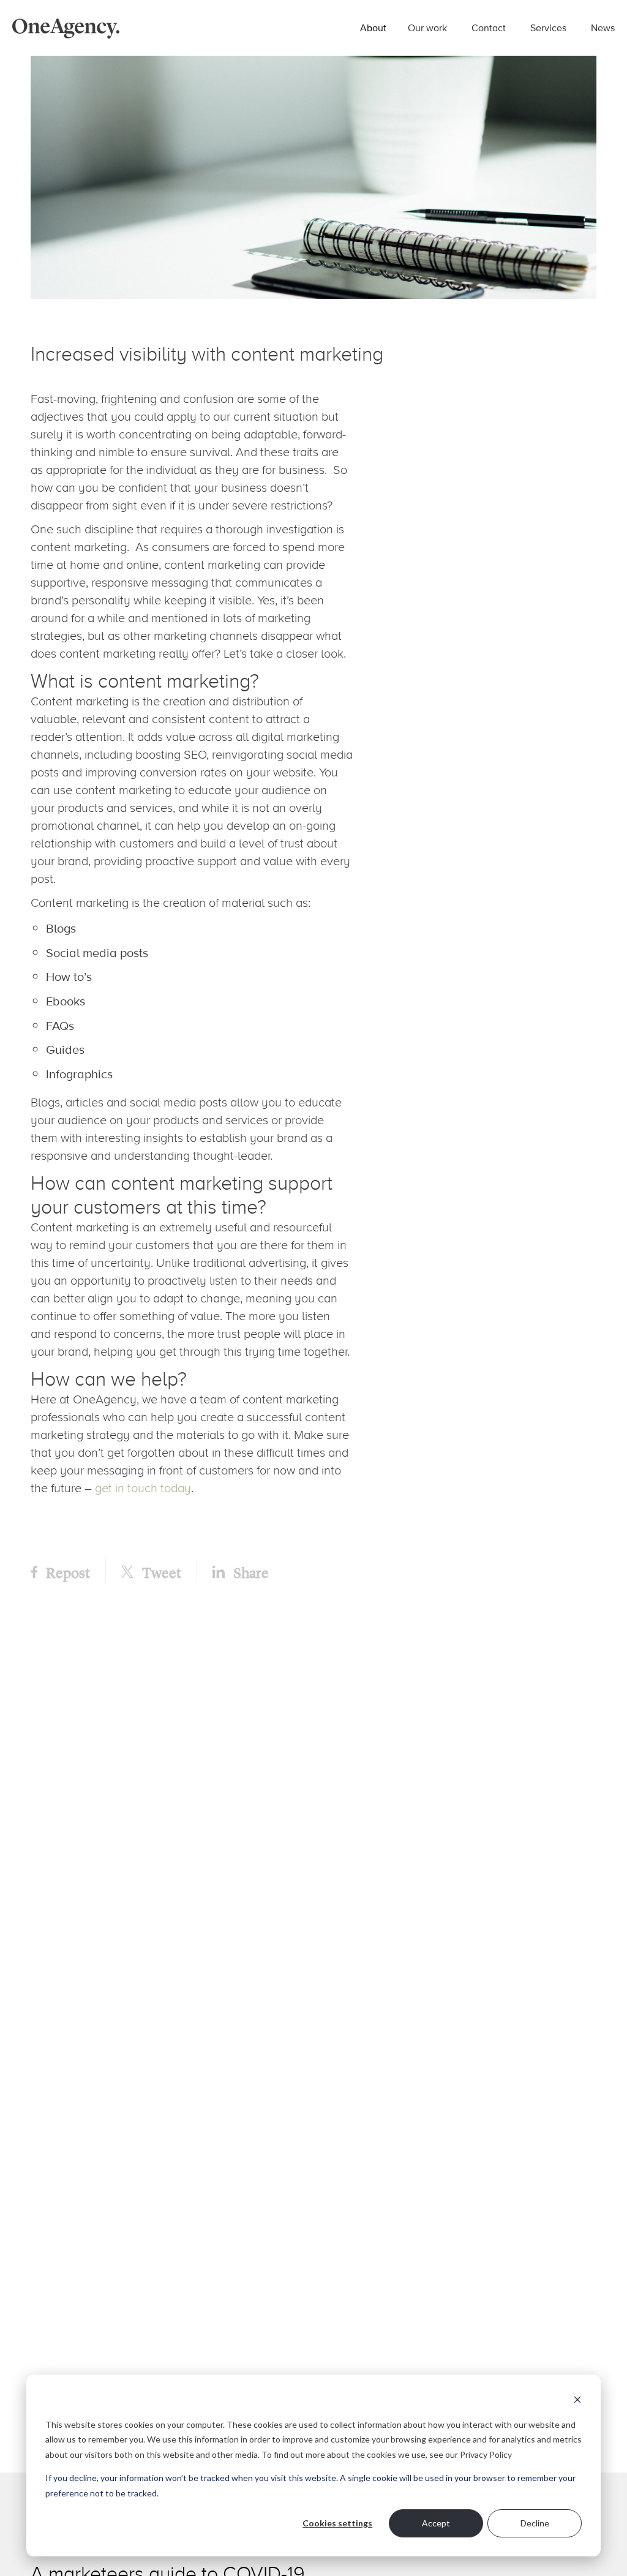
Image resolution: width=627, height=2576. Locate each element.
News (603, 28)
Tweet (160, 1572)
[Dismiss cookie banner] (577, 2401)
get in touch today (143, 1488)
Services (548, 28)
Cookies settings (337, 2523)
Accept (436, 2523)
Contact (489, 28)
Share (250, 1572)
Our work (427, 28)
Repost (67, 1572)
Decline (535, 2523)
